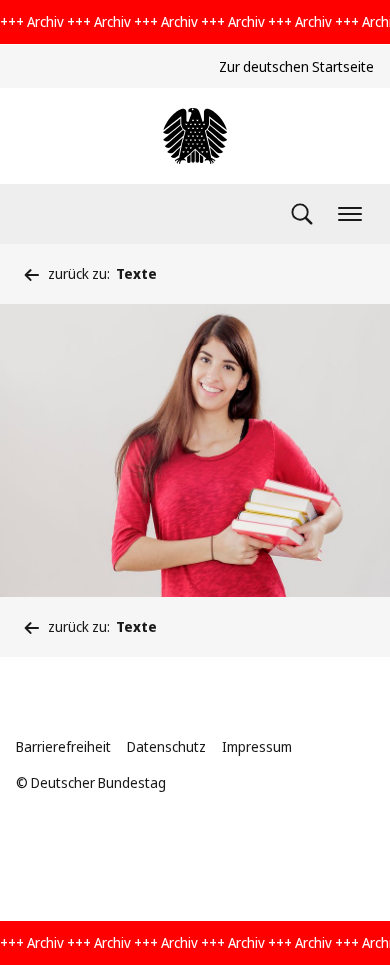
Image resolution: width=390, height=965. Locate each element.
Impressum (257, 746)
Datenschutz (166, 746)
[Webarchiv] (195, 136)
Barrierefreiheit (63, 746)
